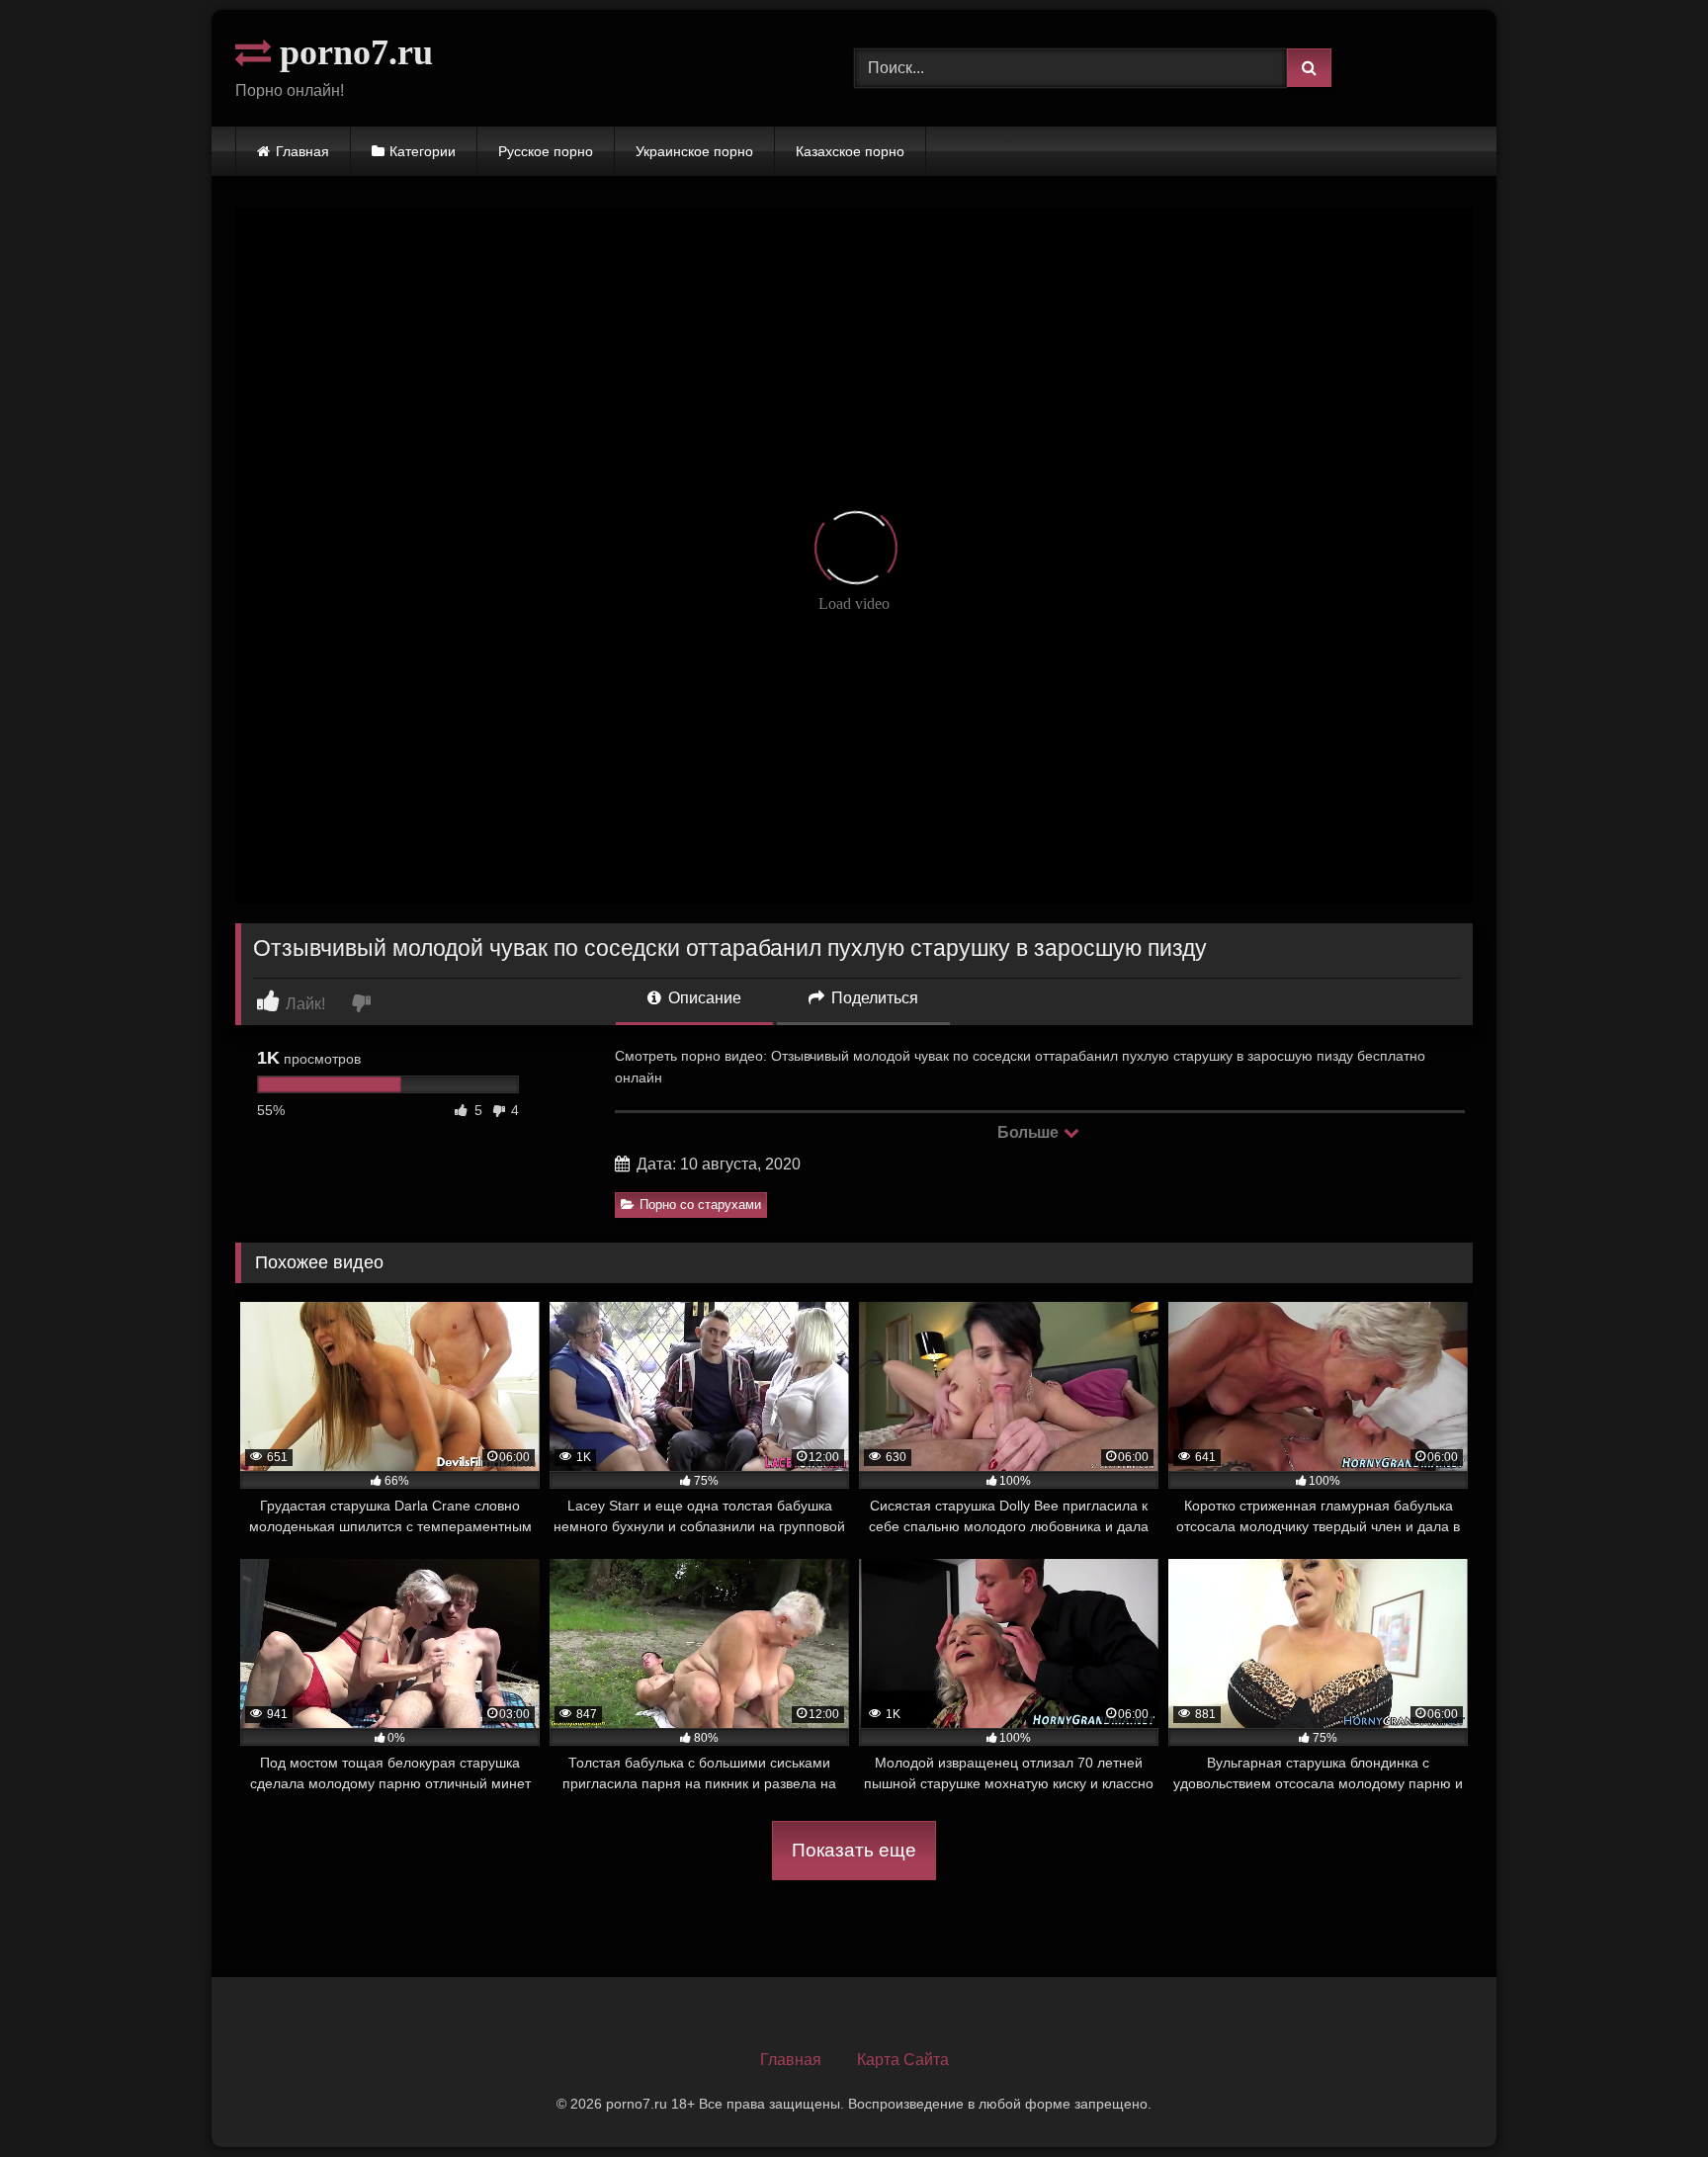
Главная (302, 151)
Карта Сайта (903, 2060)
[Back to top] (1647, 2098)
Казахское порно (850, 151)
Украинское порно (694, 151)
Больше (1029, 1132)
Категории (423, 151)
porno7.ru (352, 52)
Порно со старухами (700, 1205)
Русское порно (546, 151)
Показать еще (854, 1850)
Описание (703, 998)
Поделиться (873, 998)
